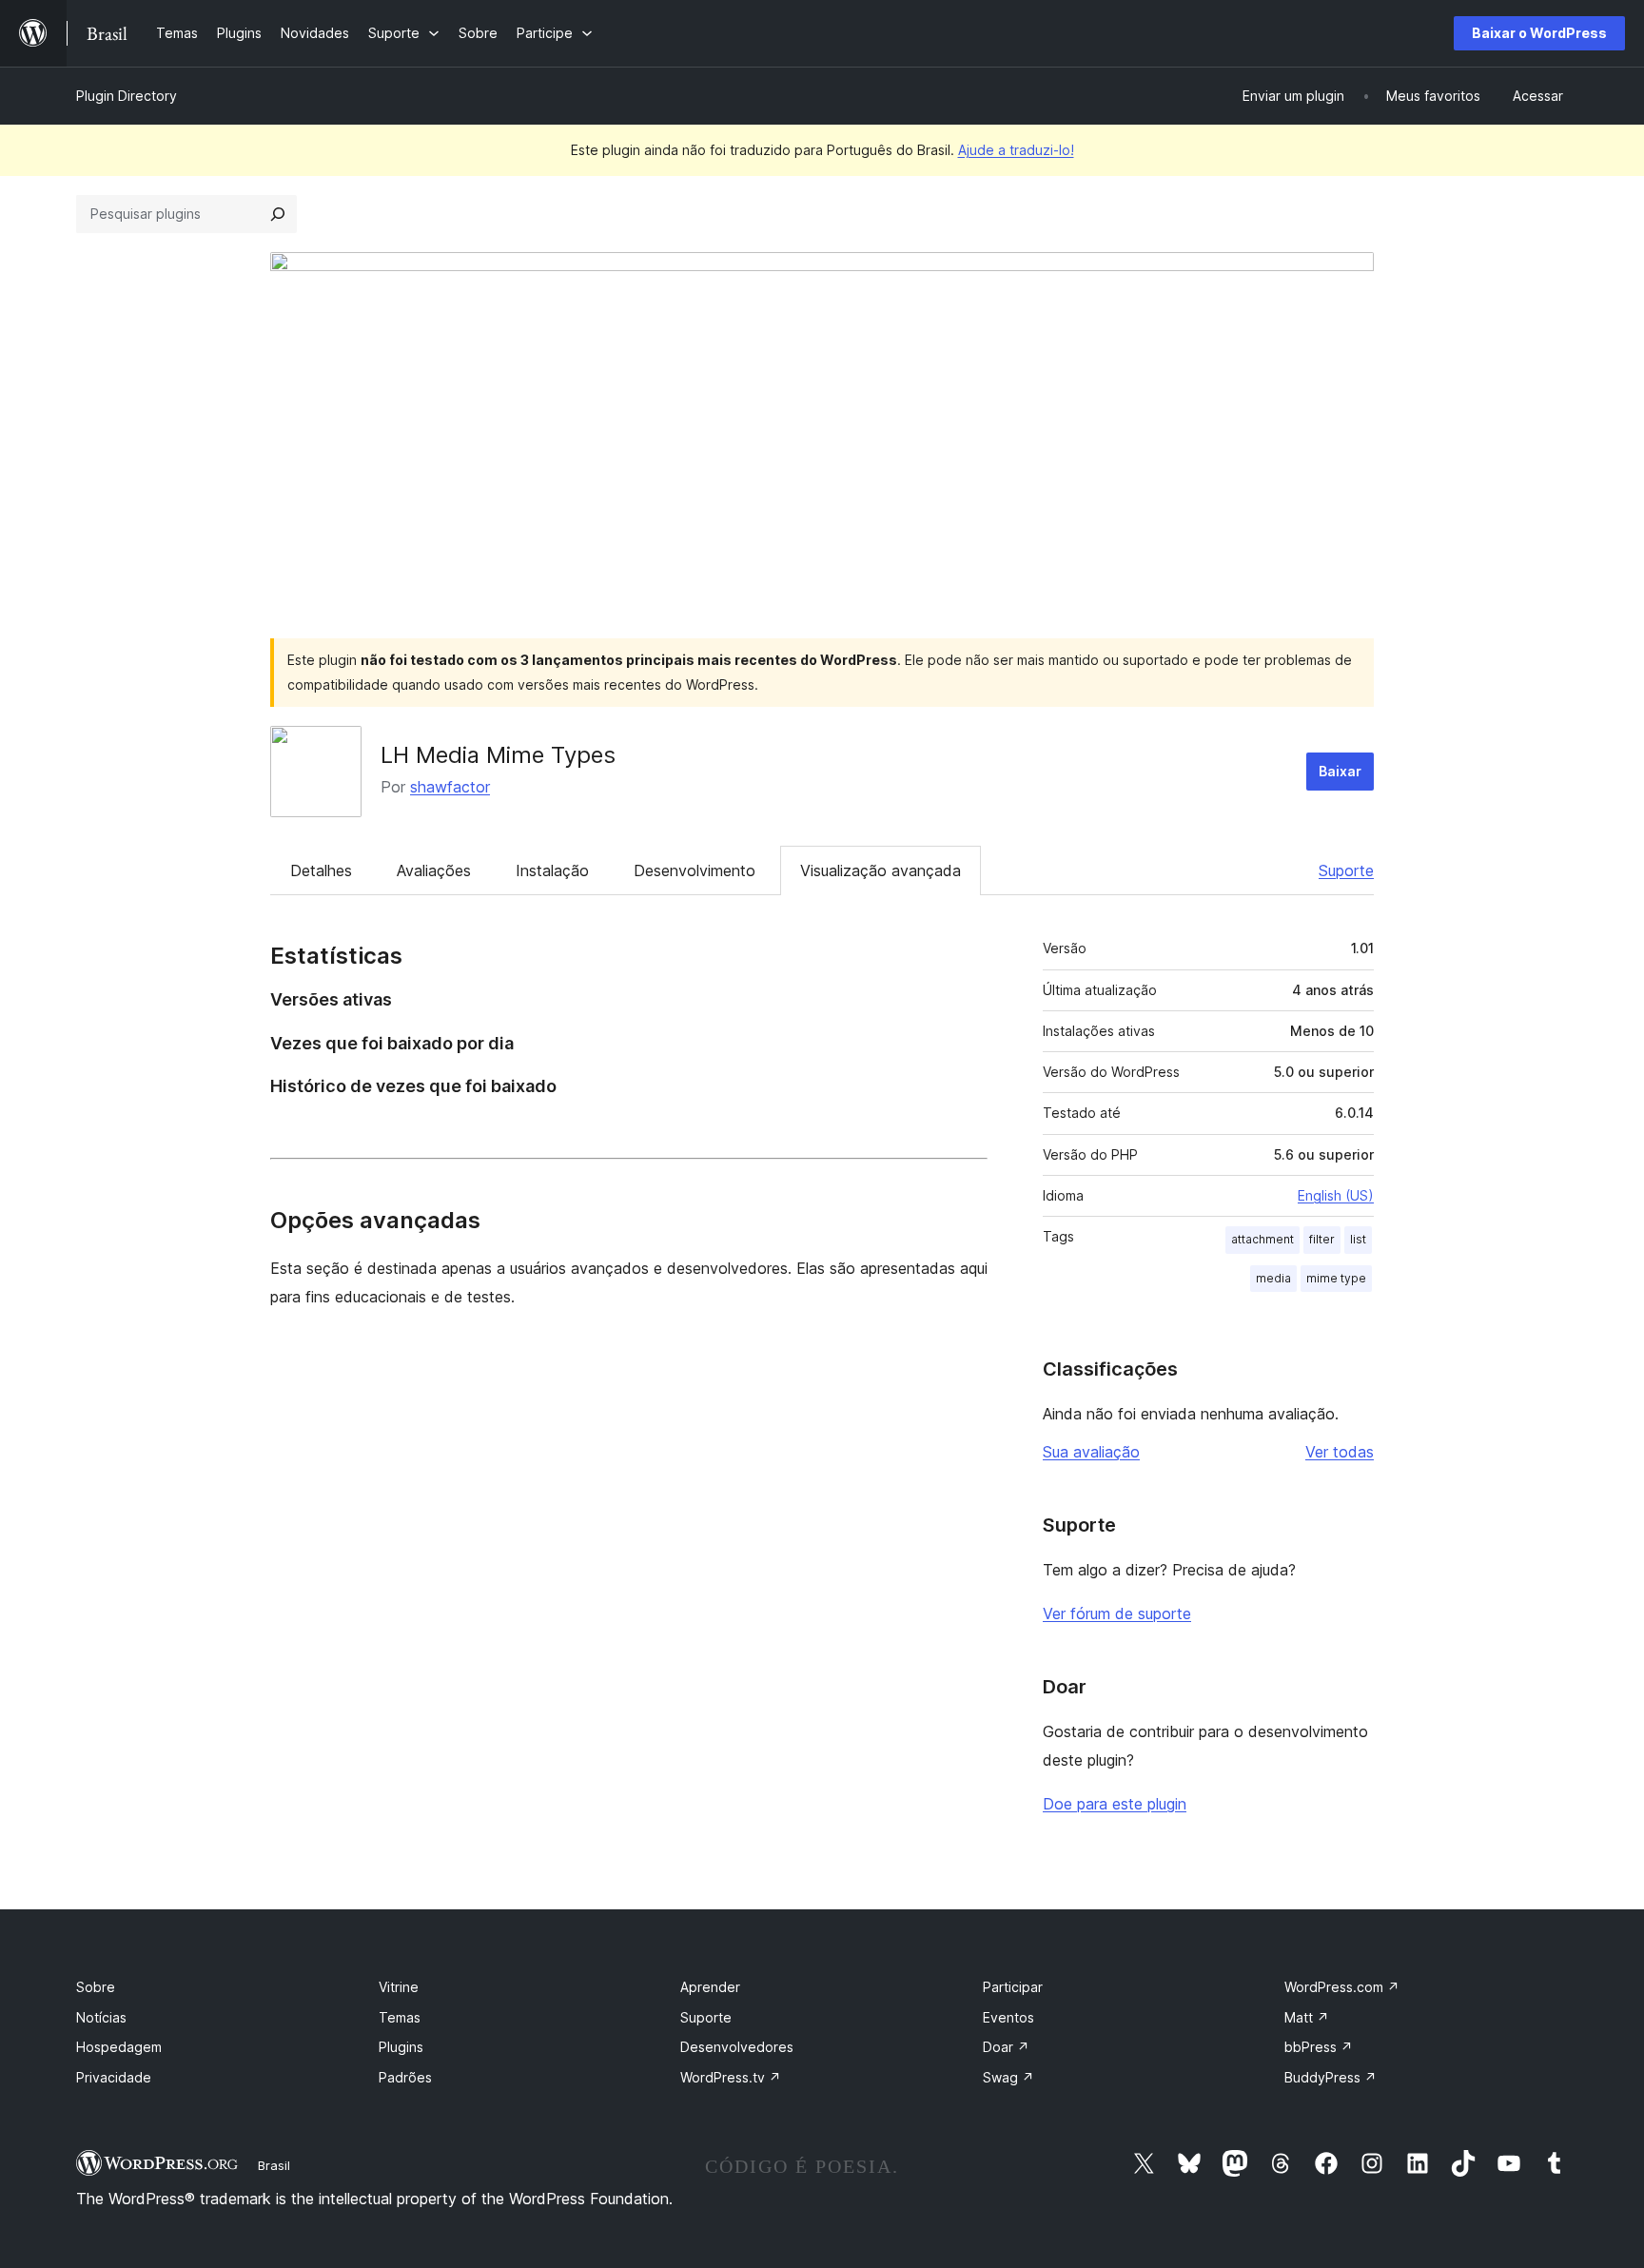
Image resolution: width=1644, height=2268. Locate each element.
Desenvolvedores (737, 2047)
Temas (400, 2017)
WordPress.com (1342, 1987)
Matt (1307, 2017)
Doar (1006, 2047)
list (1358, 1239)
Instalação (552, 870)
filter (1322, 1239)
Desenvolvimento (695, 870)
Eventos (1008, 2017)
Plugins (401, 2047)
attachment (1262, 1239)
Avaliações (434, 870)
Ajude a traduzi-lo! (1016, 150)
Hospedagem (119, 2047)
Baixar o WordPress (1539, 33)
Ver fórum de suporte (1117, 1613)
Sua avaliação (1091, 1452)
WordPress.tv (731, 2077)
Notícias (101, 2017)
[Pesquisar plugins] (278, 214)
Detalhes (321, 870)
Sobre (96, 1987)
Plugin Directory (127, 96)
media (1273, 1278)
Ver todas (1340, 1452)
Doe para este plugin (1115, 1804)
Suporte (1346, 870)
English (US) (1336, 1195)
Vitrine (399, 1987)
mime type (1336, 1278)
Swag (1008, 2077)
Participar (1013, 1987)
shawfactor (450, 787)
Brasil (274, 2165)
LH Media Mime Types (498, 755)
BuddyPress (1331, 2077)
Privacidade (114, 2077)
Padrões (405, 2077)
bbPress (1319, 2047)
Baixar (1340, 771)
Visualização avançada (881, 870)
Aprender (710, 1987)
